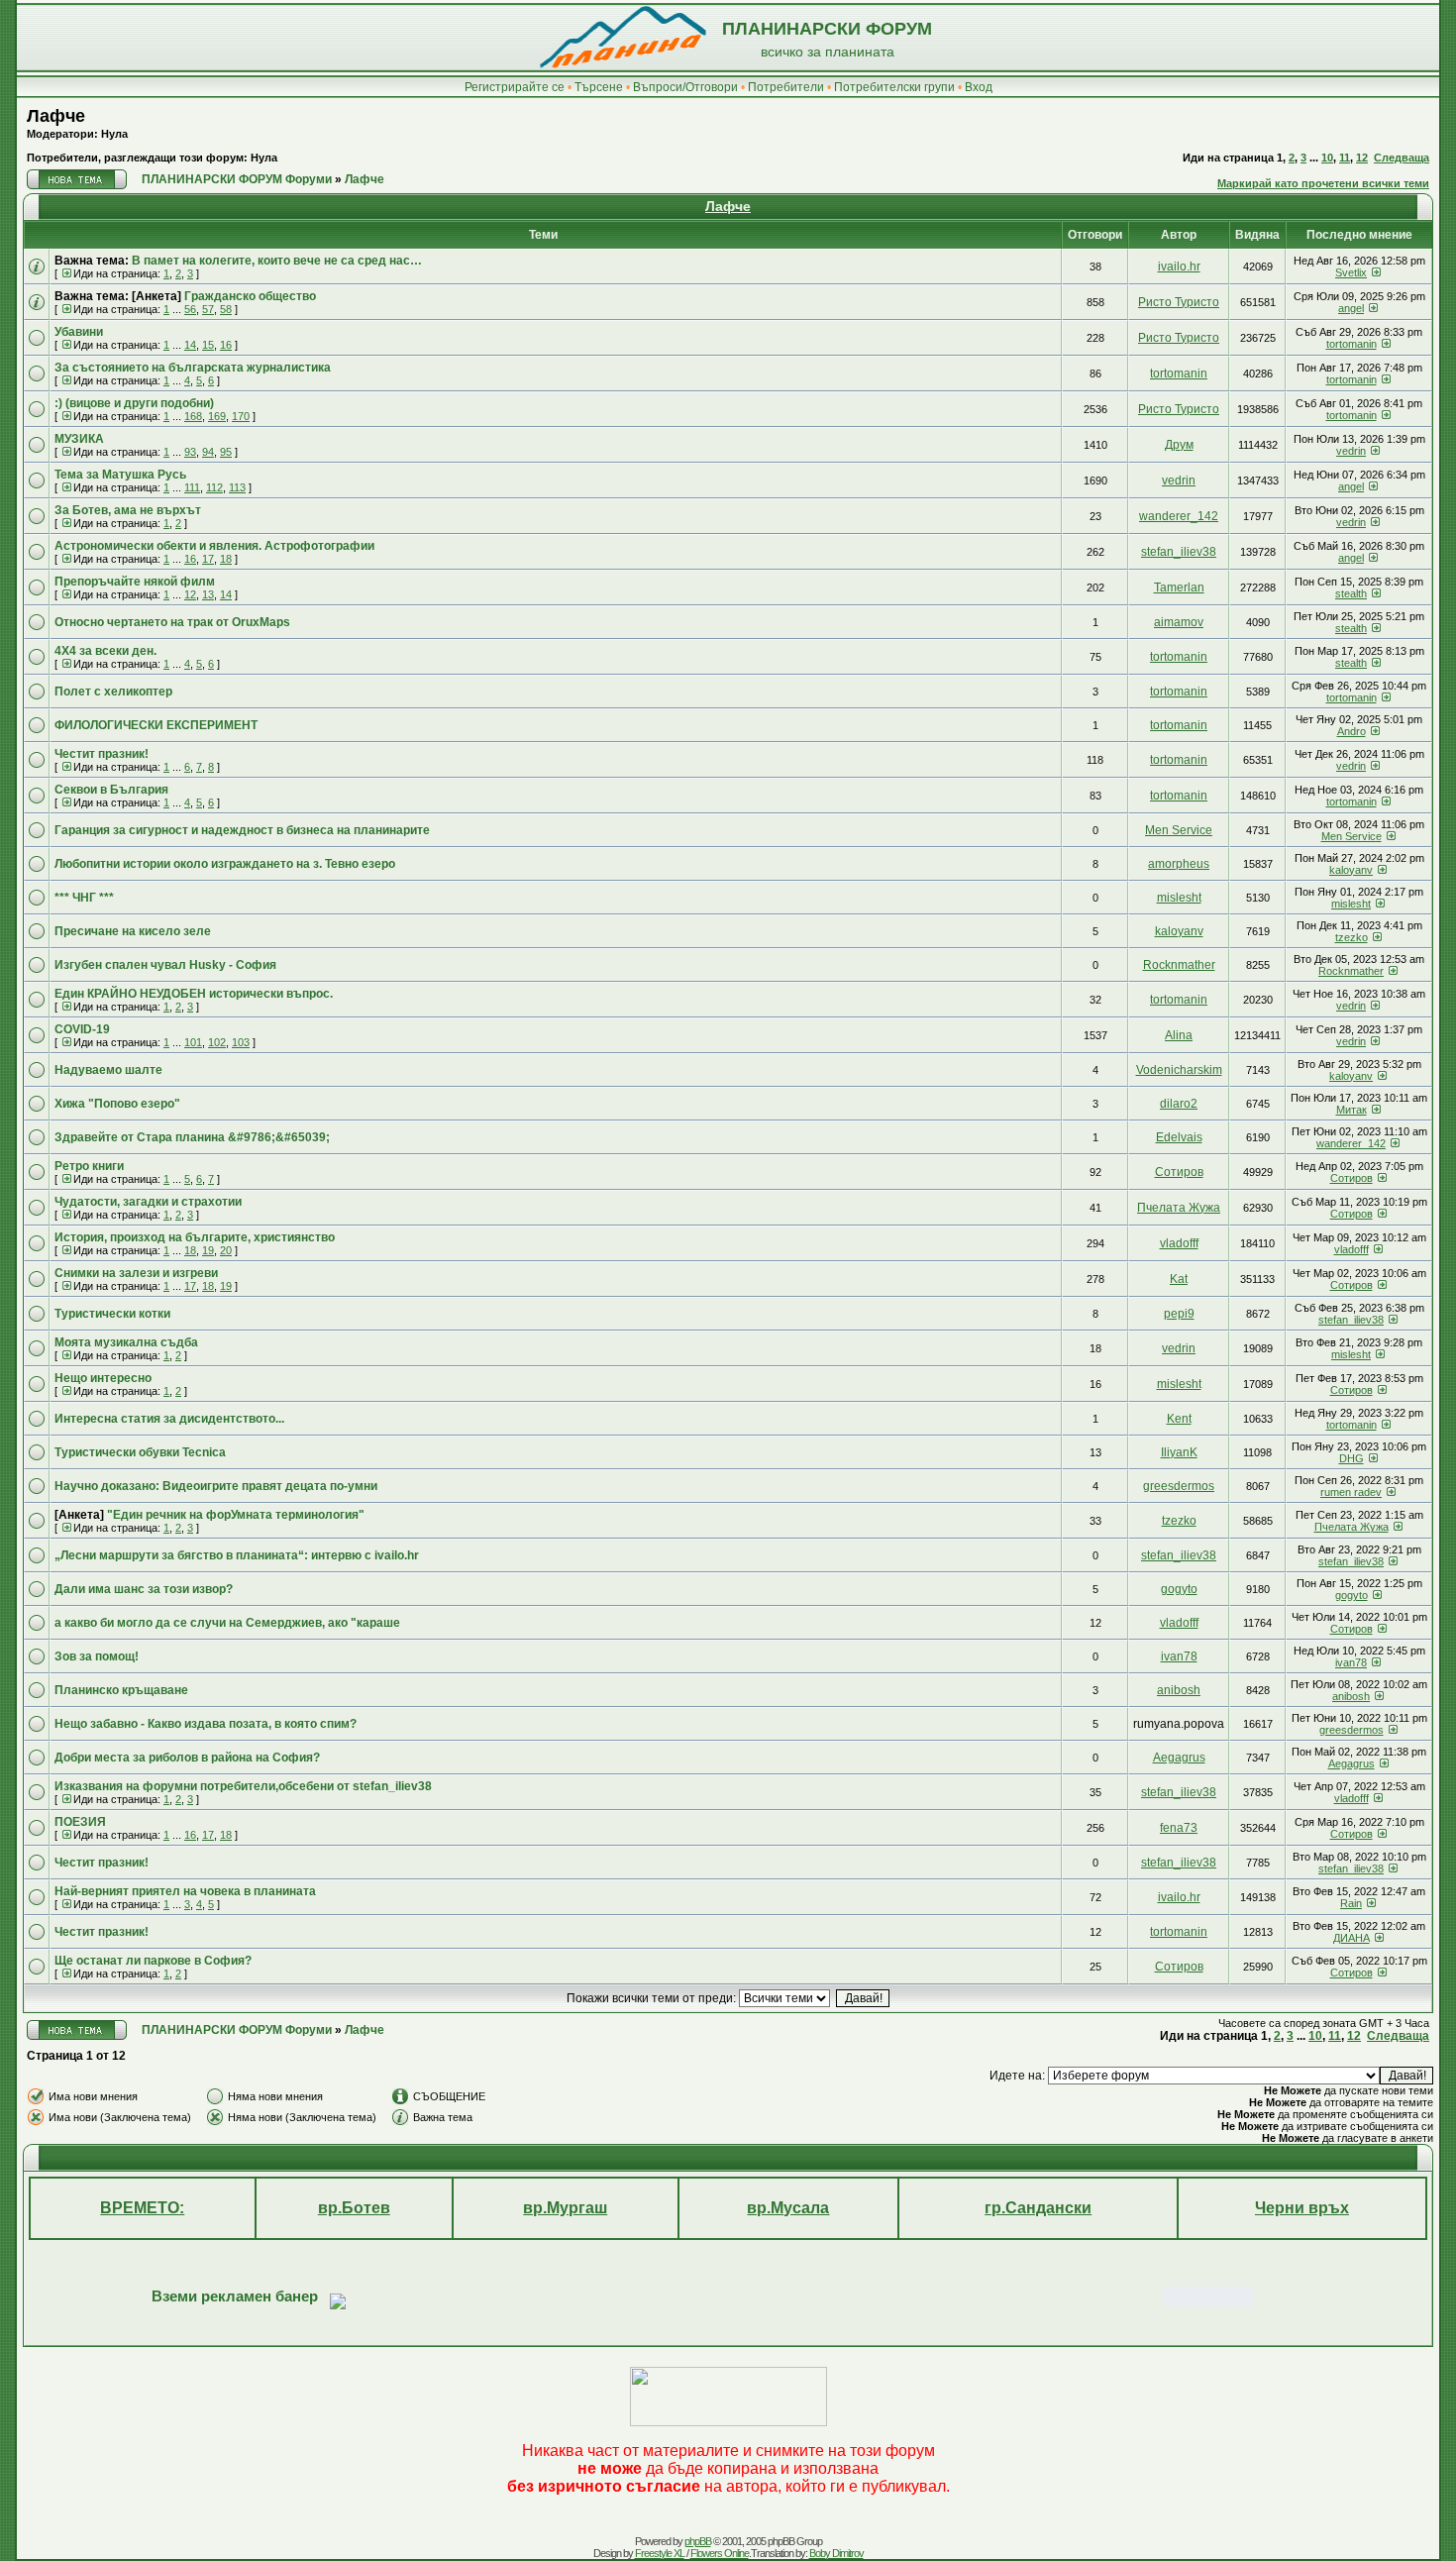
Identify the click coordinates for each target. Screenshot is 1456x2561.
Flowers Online (720, 2553)
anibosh (1179, 1690)
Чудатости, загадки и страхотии (148, 1202)
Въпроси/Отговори (685, 87)
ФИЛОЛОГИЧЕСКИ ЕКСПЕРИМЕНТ (156, 725)
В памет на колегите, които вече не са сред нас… (277, 261)
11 (1345, 158)
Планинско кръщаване (121, 1690)
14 (190, 345)
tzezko (1352, 937)
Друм (1179, 445)
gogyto (1179, 1589)
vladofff (1179, 1243)
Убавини (79, 332)
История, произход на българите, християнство (195, 1237)
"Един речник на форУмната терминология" (236, 1515)
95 (226, 452)
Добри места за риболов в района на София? (187, 1758)
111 (192, 487)
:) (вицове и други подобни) (134, 403)
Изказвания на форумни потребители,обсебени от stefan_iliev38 (243, 1786)
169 (217, 416)
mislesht (1179, 898)
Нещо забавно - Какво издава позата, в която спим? (206, 1724)
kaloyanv (1351, 870)
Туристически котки (112, 1314)
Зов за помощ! (97, 1656)
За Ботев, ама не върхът (128, 510)
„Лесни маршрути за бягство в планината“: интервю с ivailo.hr (237, 1555)
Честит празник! (102, 754)
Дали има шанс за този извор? (144, 1589)
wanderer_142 (1179, 516)
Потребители (786, 87)
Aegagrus (1179, 1758)
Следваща (1402, 158)
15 (208, 345)
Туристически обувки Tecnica (140, 1452)
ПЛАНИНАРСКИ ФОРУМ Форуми (237, 179)
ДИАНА (1352, 1938)
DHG (1352, 1458)
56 (190, 309)
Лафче (56, 116)
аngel (1351, 308)
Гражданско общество (250, 296)
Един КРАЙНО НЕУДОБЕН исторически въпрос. (194, 994)
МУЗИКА (79, 439)
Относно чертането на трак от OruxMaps (172, 622)
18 (226, 559)
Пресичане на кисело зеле (133, 931)
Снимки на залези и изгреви (136, 1273)
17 (208, 559)
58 (226, 309)
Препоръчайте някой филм (135, 582)
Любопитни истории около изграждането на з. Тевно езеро (225, 864)
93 (190, 452)
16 (226, 345)
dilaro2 (1179, 1104)
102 (217, 1042)
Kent (1179, 1419)
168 (193, 416)
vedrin (1351, 451)
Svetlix (1351, 272)
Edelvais (1179, 1137)
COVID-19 (82, 1029)
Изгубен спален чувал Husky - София (165, 965)
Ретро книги (89, 1166)
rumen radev (1351, 1492)
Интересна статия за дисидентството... (169, 1419)
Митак (1352, 1110)
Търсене (599, 87)
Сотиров (1179, 1172)
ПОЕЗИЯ (80, 1822)
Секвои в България (111, 790)
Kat (1179, 1279)
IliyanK (1179, 1452)
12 (1362, 158)
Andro (1352, 731)
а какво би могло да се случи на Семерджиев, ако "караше (227, 1623)
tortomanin (1352, 344)
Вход (979, 87)
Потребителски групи (894, 87)
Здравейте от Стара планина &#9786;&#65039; (192, 1137)
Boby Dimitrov (836, 2553)
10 (1327, 158)
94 (208, 452)
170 (241, 416)
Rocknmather (1179, 965)
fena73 (1179, 1828)
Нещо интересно (103, 1378)
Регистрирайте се (515, 87)
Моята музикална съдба (126, 1342)
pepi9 (1179, 1314)
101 (193, 1042)
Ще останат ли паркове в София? (153, 1961)
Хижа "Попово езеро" (117, 1104)
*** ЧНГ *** (84, 898)
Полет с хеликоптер (113, 692)
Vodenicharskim (1179, 1070)
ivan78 (1179, 1656)
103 (241, 1042)
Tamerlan (1179, 587)
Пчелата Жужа (1179, 1208)
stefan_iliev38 (1179, 552)
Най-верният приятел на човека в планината (185, 1891)
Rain (1351, 1903)
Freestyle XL (660, 2553)
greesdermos (1179, 1486)
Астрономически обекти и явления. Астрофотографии (214, 546)
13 (208, 594)
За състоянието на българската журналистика (193, 368)
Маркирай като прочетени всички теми (1323, 183)
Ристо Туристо (1179, 302)
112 (214, 487)
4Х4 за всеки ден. (105, 651)
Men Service (1179, 830)
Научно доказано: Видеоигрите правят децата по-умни (216, 1486)
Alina (1179, 1035)
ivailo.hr (1179, 267)
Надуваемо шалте (108, 1070)
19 (208, 1250)
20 (226, 1250)
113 (237, 487)
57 (208, 309)
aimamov (1179, 622)
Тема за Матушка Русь (120, 475)
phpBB (698, 2541)
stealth (1351, 593)
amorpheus (1179, 864)
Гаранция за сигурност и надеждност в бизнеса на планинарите (242, 830)
